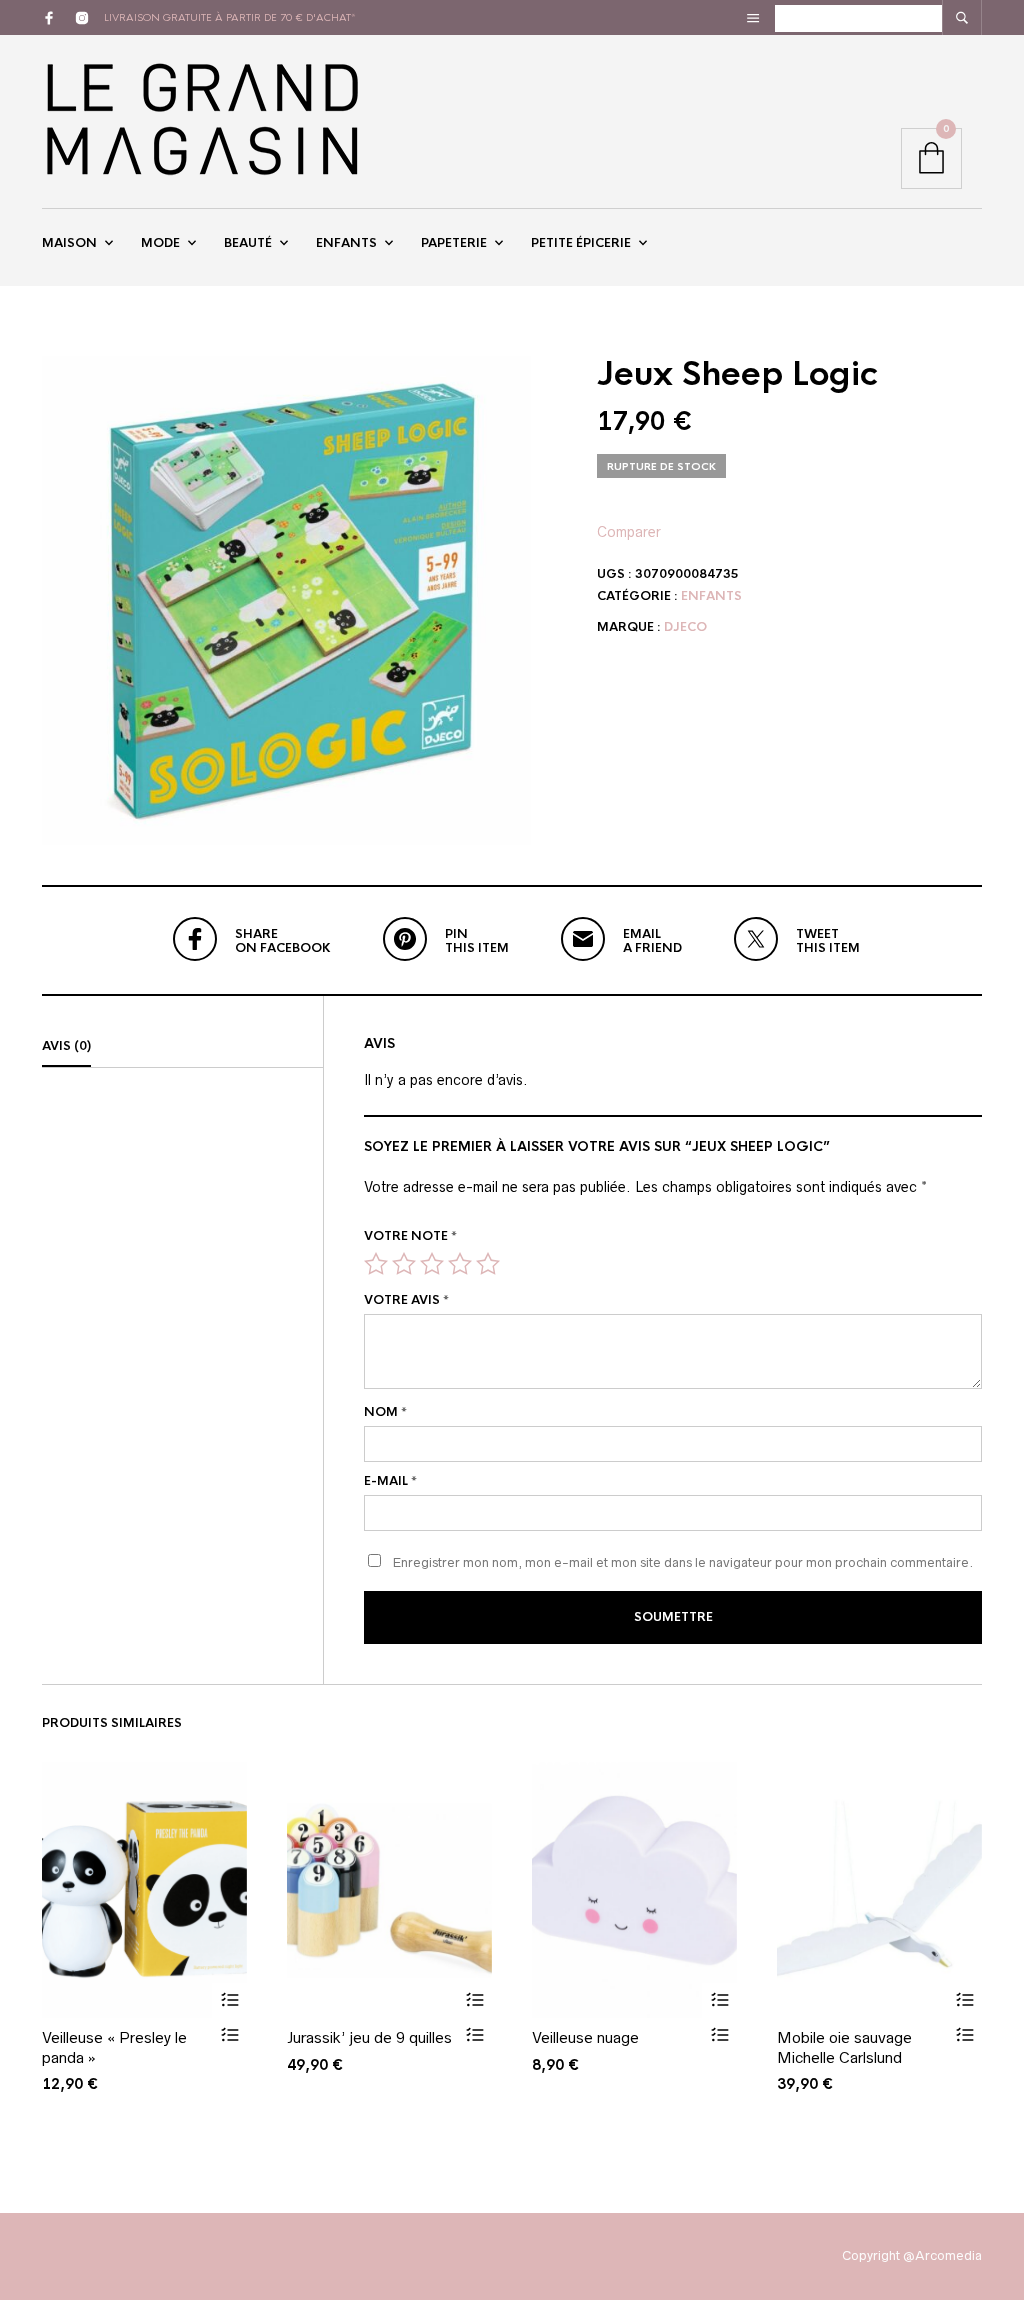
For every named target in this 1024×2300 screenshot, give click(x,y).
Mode (160, 243)
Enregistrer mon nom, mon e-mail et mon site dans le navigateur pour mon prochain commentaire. (683, 1562)
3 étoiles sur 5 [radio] (432, 1264)
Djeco (685, 627)
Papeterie (454, 243)
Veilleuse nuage (585, 2037)
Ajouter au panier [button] (229, 2000)
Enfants (346, 243)
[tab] (182, 1047)
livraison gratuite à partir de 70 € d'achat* (230, 17)
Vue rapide (229, 2035)
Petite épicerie (581, 243)
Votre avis (406, 1300)
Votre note (410, 1236)
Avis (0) (66, 1046)
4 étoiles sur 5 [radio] (460, 1264)
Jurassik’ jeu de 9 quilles (369, 2037)
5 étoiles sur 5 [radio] (488, 1264)
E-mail (390, 1481)
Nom (385, 1412)
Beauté (248, 243)
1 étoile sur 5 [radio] (376, 1264)
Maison (69, 243)
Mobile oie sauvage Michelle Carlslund (844, 2047)
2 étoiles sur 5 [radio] (404, 1264)
